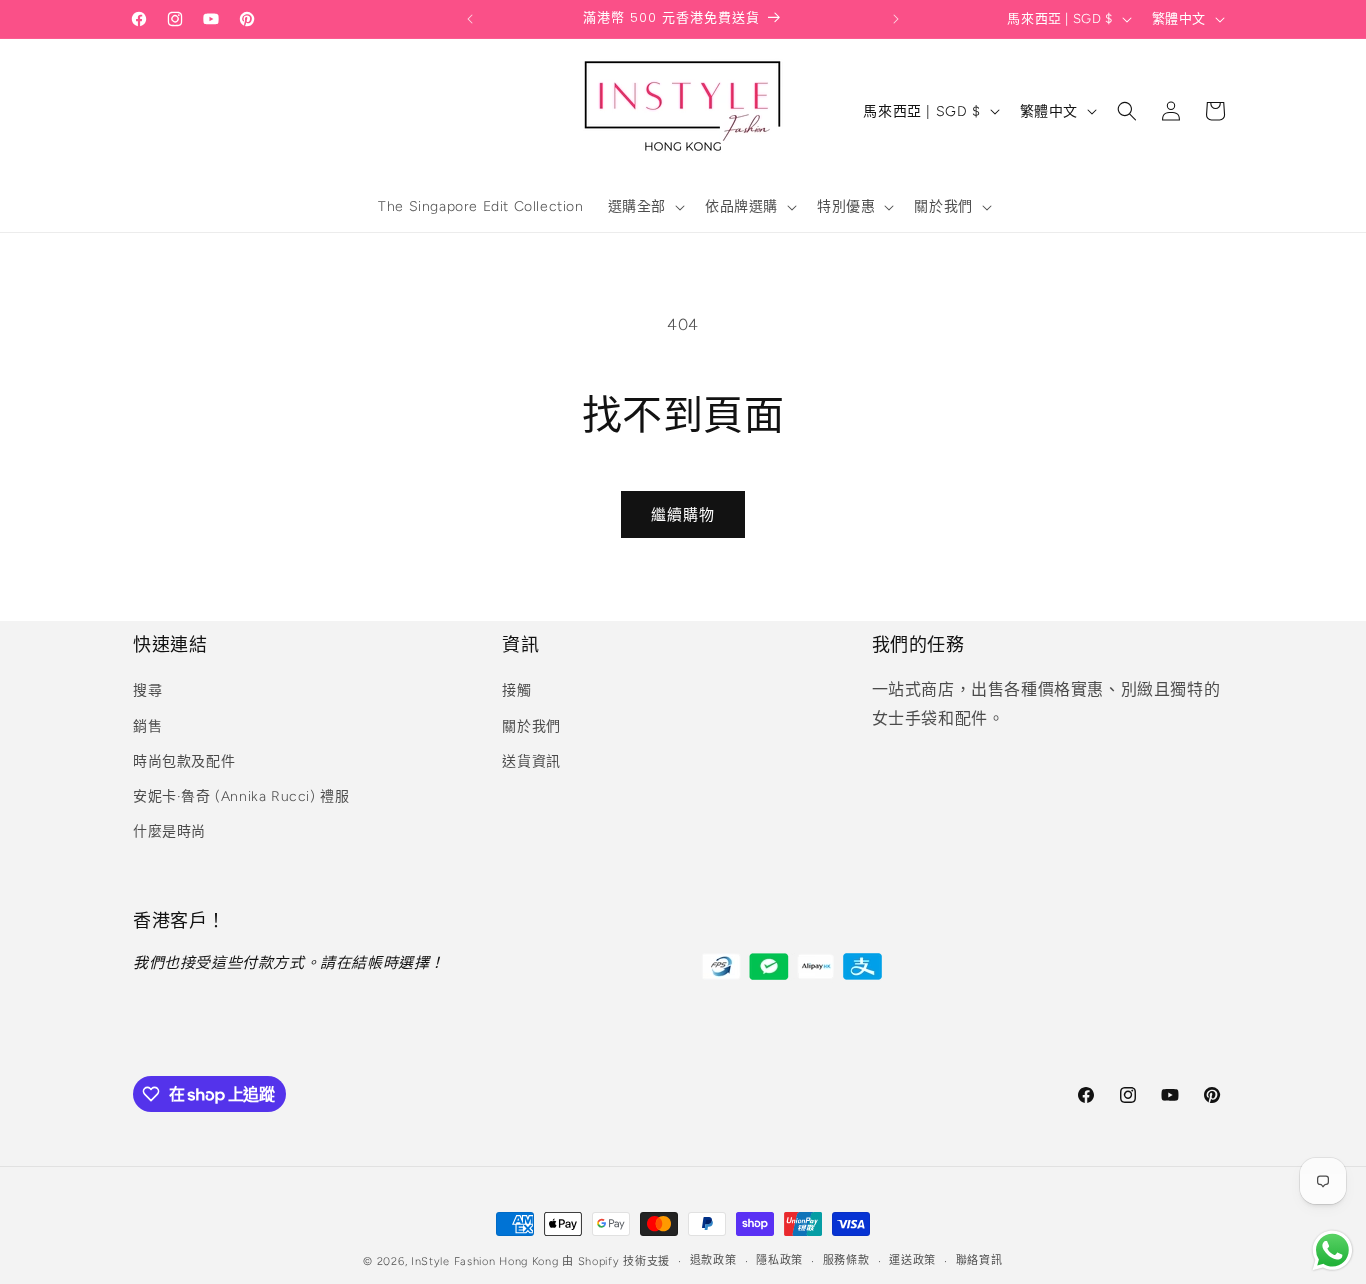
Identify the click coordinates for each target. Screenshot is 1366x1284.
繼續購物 (683, 515)
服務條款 (846, 1260)
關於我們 (531, 726)
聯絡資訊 (979, 1260)
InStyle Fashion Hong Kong (485, 1261)
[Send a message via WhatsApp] (1332, 1250)
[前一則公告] (470, 19)
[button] (644, 207)
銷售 (147, 726)
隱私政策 (779, 1260)
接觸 (516, 690)
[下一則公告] (896, 19)
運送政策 (912, 1260)
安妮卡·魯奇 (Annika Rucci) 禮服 (241, 796)
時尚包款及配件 (184, 761)
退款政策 (713, 1260)
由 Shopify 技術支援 (616, 1261)
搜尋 (147, 690)
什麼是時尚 (169, 831)
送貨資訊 (531, 761)
